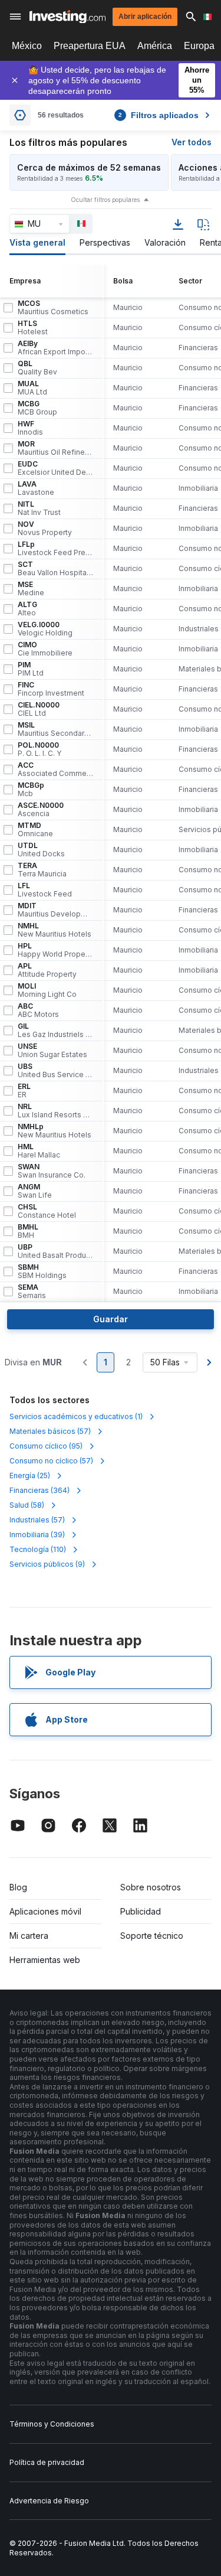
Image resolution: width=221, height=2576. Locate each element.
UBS (55, 1071)
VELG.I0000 (45, 629)
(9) (47, 1564)
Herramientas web (45, 1960)
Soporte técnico (152, 1936)
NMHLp (55, 1131)
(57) (50, 1431)
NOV (45, 529)
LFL (45, 890)
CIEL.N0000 (39, 709)
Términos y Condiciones (52, 2424)
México (27, 46)
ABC (38, 1010)
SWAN (52, 1171)
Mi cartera (29, 1936)
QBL (37, 368)
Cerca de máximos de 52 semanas (89, 167)
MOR (55, 448)
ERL (24, 1091)
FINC (51, 689)
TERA (42, 870)
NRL (55, 1111)
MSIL (55, 729)
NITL (39, 508)
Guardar (111, 1319)
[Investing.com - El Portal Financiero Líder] (67, 17)
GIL (55, 1031)
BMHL (28, 1231)
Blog (18, 1887)
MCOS (53, 308)
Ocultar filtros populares (105, 200)
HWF (30, 428)
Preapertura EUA (90, 46)
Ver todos (192, 142)
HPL (55, 950)
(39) (37, 1535)
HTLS (33, 328)
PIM (31, 669)
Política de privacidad (47, 2462)
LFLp (55, 549)
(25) (30, 1476)
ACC (55, 769)
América (155, 46)
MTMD (35, 830)
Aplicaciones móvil (45, 1911)
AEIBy (55, 348)
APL (47, 970)
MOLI (47, 990)
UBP (55, 1251)
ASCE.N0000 (41, 810)
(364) (39, 1490)
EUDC (55, 468)
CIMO (45, 649)
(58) (27, 1505)
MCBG (37, 408)
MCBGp (31, 790)
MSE (31, 589)
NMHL (55, 930)
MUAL (32, 388)
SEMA (32, 1292)
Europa (199, 46)
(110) (38, 1549)
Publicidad (141, 1911)
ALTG (27, 609)
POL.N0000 (39, 749)
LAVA (36, 488)
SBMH (42, 1271)
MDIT (55, 910)
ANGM (35, 1191)
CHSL (47, 1211)
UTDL (41, 850)
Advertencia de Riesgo (49, 2501)
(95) (46, 1446)
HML (39, 1151)
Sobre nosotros (151, 1887)
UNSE (52, 1051)
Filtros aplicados (159, 115)
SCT (55, 569)
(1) (76, 1416)
